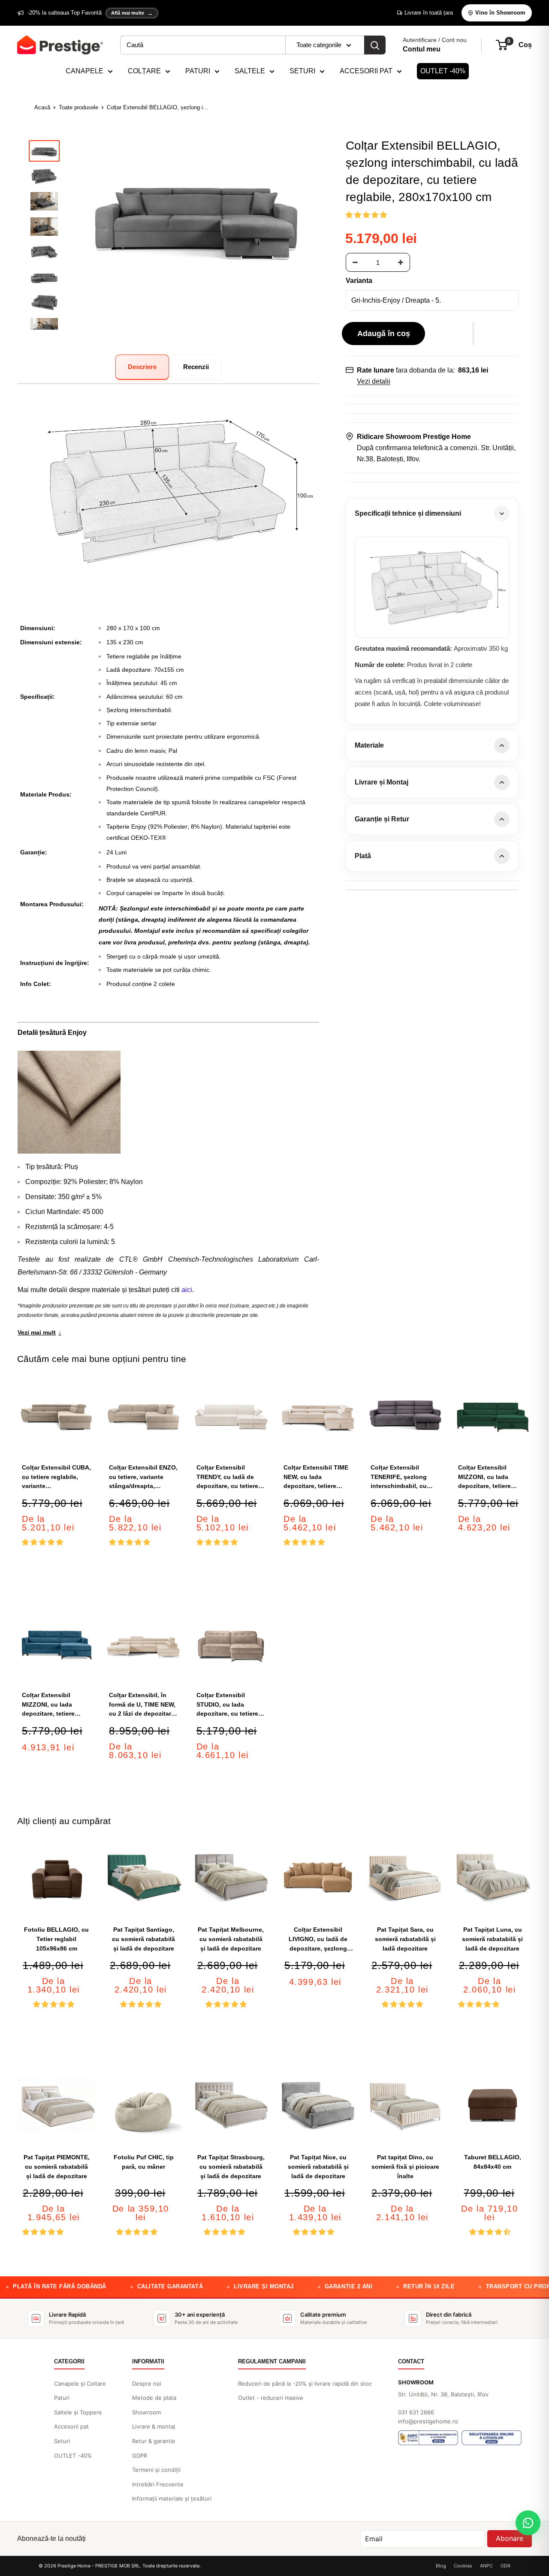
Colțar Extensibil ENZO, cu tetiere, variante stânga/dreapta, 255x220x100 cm (143, 1477)
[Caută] (375, 45)
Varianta (359, 281)
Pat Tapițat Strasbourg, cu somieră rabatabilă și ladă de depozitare (231, 2166)
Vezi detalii (374, 381)
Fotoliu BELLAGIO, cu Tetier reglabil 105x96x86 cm (56, 1939)
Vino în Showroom (500, 13)
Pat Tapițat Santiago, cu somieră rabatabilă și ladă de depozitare (143, 1939)
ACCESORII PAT (366, 71)
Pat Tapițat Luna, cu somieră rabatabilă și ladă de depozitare (492, 1939)
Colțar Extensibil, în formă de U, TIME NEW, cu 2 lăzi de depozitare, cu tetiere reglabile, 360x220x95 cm (143, 1705)
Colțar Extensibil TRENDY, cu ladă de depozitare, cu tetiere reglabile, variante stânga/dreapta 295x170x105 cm (227, 1477)
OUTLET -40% (443, 71)
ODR (505, 2566)
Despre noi (147, 2384)
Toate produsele (78, 107)
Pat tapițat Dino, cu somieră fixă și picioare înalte (405, 2166)
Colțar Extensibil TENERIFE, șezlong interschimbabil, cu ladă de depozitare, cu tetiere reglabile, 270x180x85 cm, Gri (403, 1477)
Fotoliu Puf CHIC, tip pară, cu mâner (144, 2162)
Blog (441, 2566)
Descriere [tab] (142, 367)
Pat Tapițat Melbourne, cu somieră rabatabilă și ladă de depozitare (231, 1939)
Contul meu (422, 49)
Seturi (62, 2441)
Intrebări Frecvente (158, 2484)
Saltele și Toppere (78, 2412)
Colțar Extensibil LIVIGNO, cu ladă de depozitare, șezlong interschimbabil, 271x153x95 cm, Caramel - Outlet (318, 1940)
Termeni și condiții (156, 2470)
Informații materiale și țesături (172, 2498)
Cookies (463, 2566)
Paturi (62, 2398)
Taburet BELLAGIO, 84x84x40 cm (493, 2162)
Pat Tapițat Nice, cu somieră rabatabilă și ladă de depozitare (318, 2166)
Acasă (42, 107)
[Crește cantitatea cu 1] (401, 262)
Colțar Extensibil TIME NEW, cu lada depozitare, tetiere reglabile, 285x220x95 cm (316, 1477)
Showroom (146, 2412)
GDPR (140, 2456)
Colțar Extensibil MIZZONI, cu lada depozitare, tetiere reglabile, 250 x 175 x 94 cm (489, 1477)
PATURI (198, 71)
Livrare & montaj (154, 2426)
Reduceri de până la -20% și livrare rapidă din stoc (305, 2384)
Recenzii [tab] (196, 367)
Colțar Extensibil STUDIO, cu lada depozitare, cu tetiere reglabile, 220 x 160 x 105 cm (227, 1705)
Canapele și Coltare (80, 2384)
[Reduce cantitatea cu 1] (355, 262)
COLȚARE (144, 71)
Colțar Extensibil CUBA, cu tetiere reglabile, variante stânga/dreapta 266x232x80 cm (56, 1477)
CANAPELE (84, 71)
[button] (367, 215)
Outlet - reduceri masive (271, 2398)
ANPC (486, 2566)
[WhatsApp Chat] (528, 2523)
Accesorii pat (71, 2426)
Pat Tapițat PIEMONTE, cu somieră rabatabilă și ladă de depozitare (57, 2166)
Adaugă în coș (384, 334)
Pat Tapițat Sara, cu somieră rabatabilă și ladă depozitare (405, 1939)
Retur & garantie (154, 2441)
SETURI (302, 71)
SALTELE (250, 71)
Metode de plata (154, 2398)
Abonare (510, 2538)
